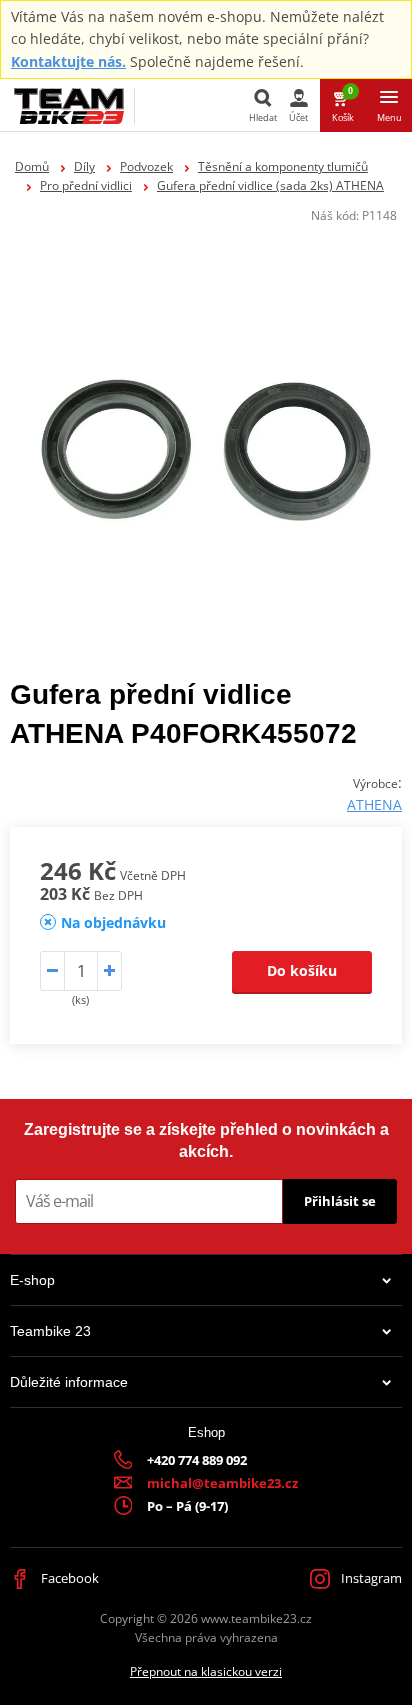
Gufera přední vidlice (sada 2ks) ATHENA (270, 185)
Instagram (370, 1578)
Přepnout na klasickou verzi (206, 1671)
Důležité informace (69, 1382)
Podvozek (146, 166)
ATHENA (374, 804)
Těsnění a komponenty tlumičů (283, 166)
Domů (32, 166)
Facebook (68, 1578)
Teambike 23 (50, 1331)
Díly (84, 166)
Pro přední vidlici (86, 185)
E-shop (32, 1280)
